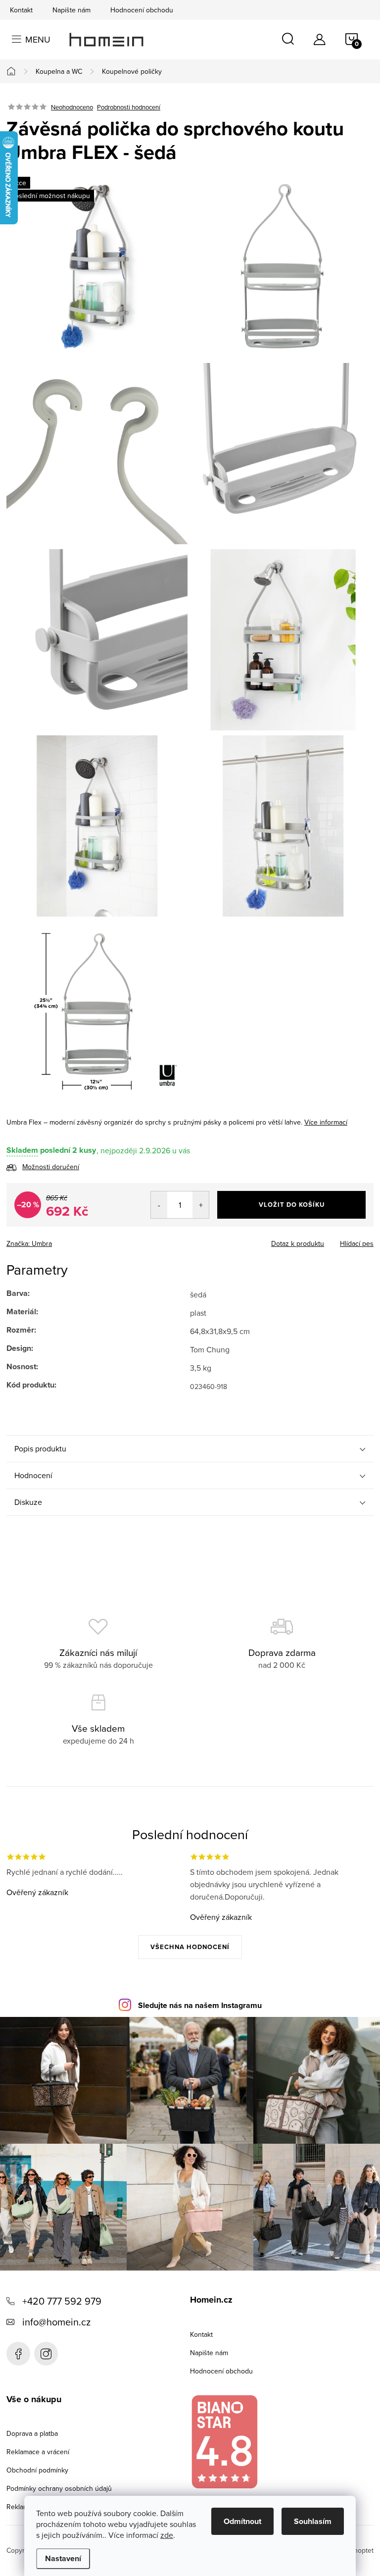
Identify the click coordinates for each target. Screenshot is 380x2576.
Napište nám (71, 10)
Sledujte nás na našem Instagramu (200, 2005)
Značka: (29, 1243)
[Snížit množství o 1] (159, 1205)
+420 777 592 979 (62, 2301)
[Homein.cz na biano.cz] (224, 2442)
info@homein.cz (56, 2322)
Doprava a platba (32, 2433)
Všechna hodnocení (190, 1947)
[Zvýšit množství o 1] (201, 1205)
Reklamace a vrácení (38, 2452)
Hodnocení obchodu (142, 10)
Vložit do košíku (292, 1205)
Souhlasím (313, 2521)
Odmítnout (242, 2521)
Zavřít (61, 1240)
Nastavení (63, 2558)
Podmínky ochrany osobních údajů (59, 2488)
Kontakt (21, 10)
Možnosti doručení (51, 1167)
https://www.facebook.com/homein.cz (18, 2354)
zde (167, 2535)
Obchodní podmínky (37, 2470)
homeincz (46, 2354)
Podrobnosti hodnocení (129, 107)
